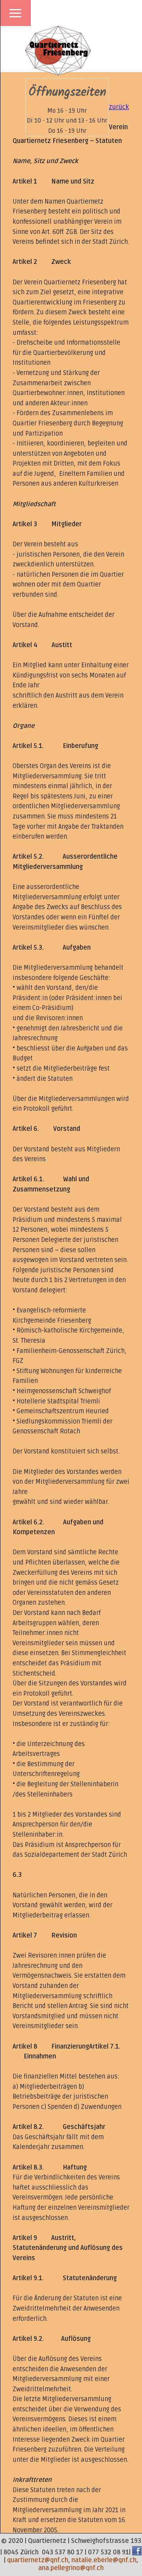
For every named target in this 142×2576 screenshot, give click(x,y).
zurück (119, 107)
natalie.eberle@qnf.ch (104, 2560)
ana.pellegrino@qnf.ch (71, 2568)
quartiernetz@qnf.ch (38, 2560)
